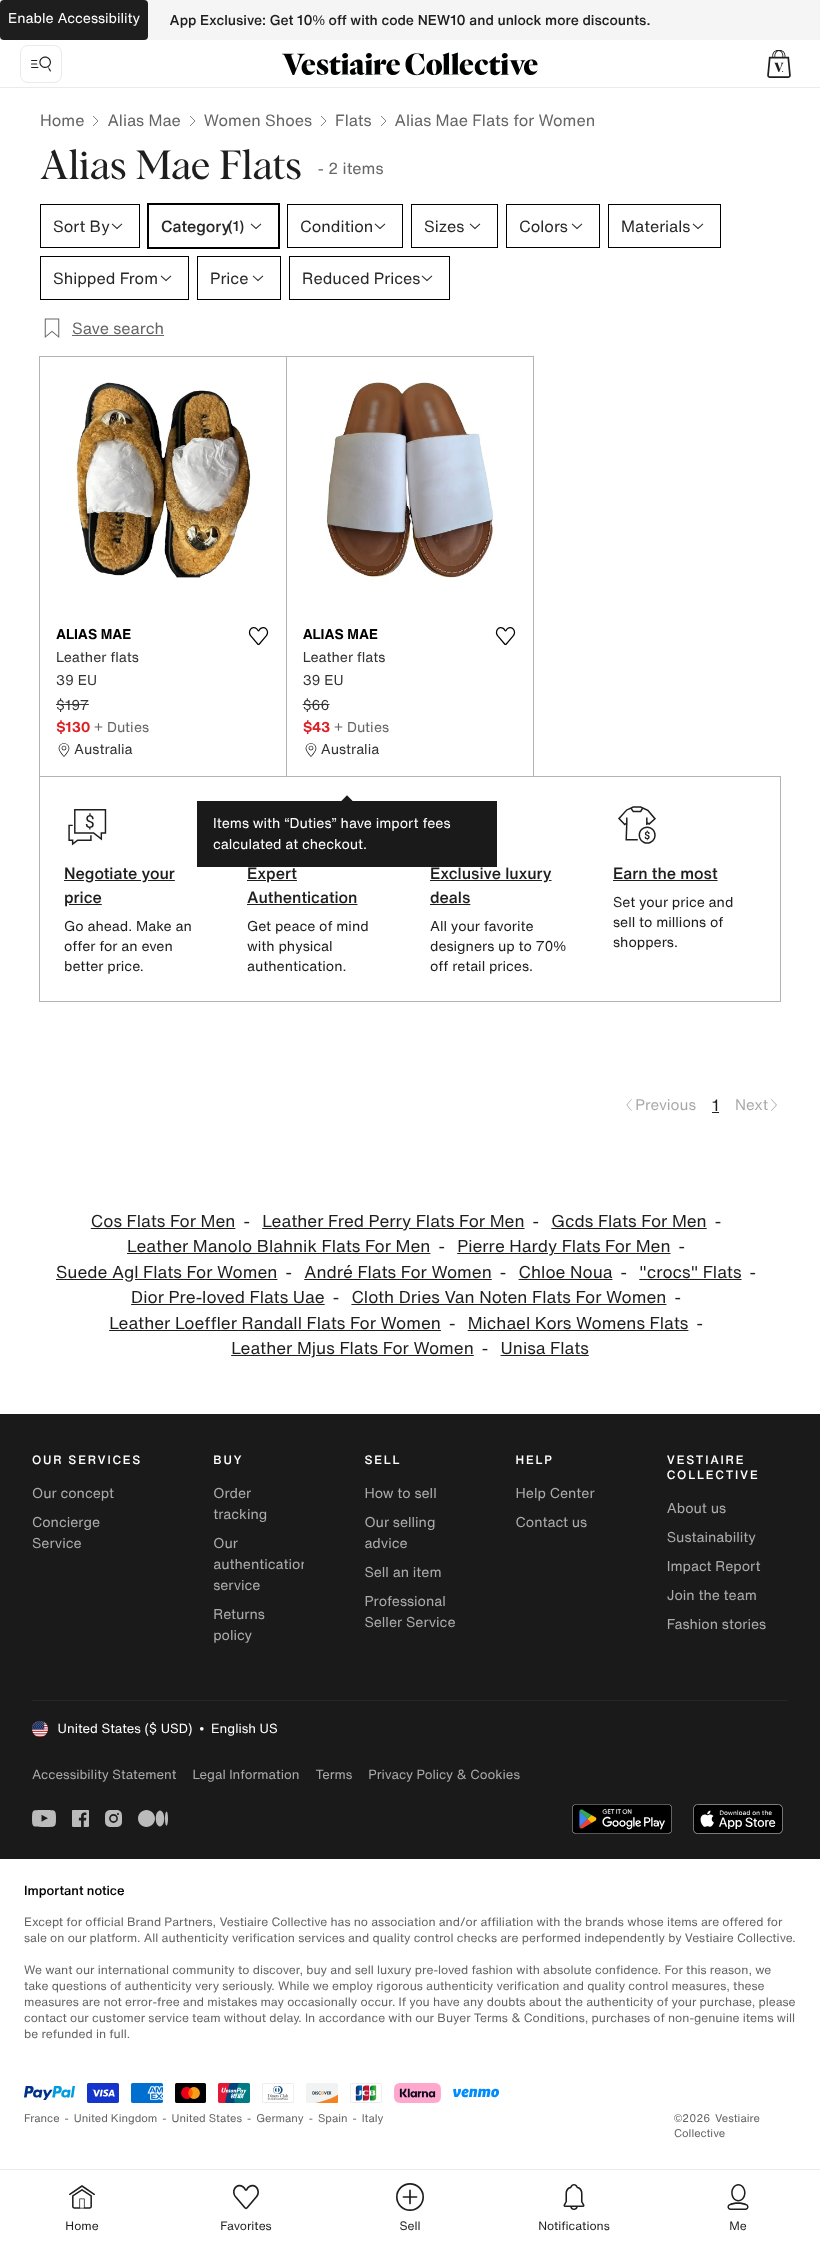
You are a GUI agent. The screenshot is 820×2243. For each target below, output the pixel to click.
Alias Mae (143, 120)
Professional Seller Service (409, 1612)
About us (696, 1508)
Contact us (552, 1522)
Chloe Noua (566, 1272)
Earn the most (665, 873)
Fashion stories (716, 1624)
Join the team (712, 1595)
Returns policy (239, 1625)
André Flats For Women (398, 1272)
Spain (333, 2118)
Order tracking (240, 1504)
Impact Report (714, 1566)
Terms (333, 1774)
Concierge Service (66, 1533)
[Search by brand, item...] (41, 64)
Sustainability (711, 1537)
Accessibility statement (104, 1774)
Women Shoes (258, 120)
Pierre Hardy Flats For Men (563, 1246)
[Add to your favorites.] (259, 636)
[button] (779, 64)
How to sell (400, 1493)
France (42, 2118)
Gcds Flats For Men (628, 1221)
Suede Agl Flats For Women (166, 1272)
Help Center (555, 1493)
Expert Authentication (302, 885)
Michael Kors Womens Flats (578, 1323)
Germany (280, 2118)
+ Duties (121, 726)
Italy (373, 2118)
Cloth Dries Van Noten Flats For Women (508, 1297)
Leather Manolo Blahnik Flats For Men (278, 1246)
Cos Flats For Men (163, 1221)
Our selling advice (399, 1533)
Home (62, 120)
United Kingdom (116, 2118)
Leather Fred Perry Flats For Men (393, 1221)
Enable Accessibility (74, 18)
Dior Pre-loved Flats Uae (228, 1297)
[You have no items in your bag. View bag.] (779, 64)
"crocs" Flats (690, 1272)
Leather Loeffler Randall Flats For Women (275, 1323)
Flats (353, 120)
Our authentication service (261, 1564)
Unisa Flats (545, 1348)
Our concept (73, 1493)
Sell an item (402, 1572)
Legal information (245, 1774)
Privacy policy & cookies (444, 1774)
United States (207, 2118)
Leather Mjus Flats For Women (352, 1348)
